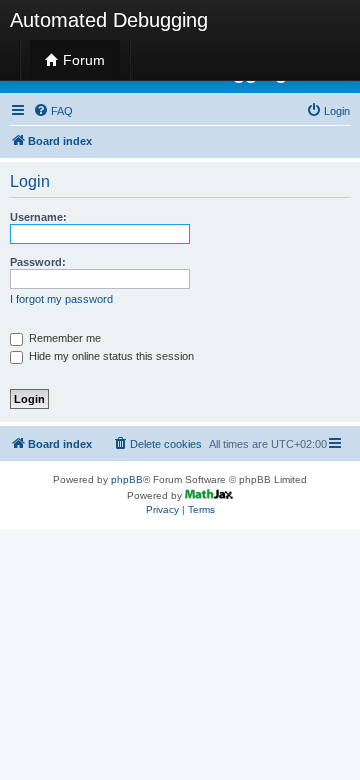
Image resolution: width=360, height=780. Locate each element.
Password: (38, 262)
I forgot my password (61, 299)
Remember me (63, 338)
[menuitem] (53, 111)
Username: (38, 217)
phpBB (127, 479)
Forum (82, 60)
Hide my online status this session (110, 356)
